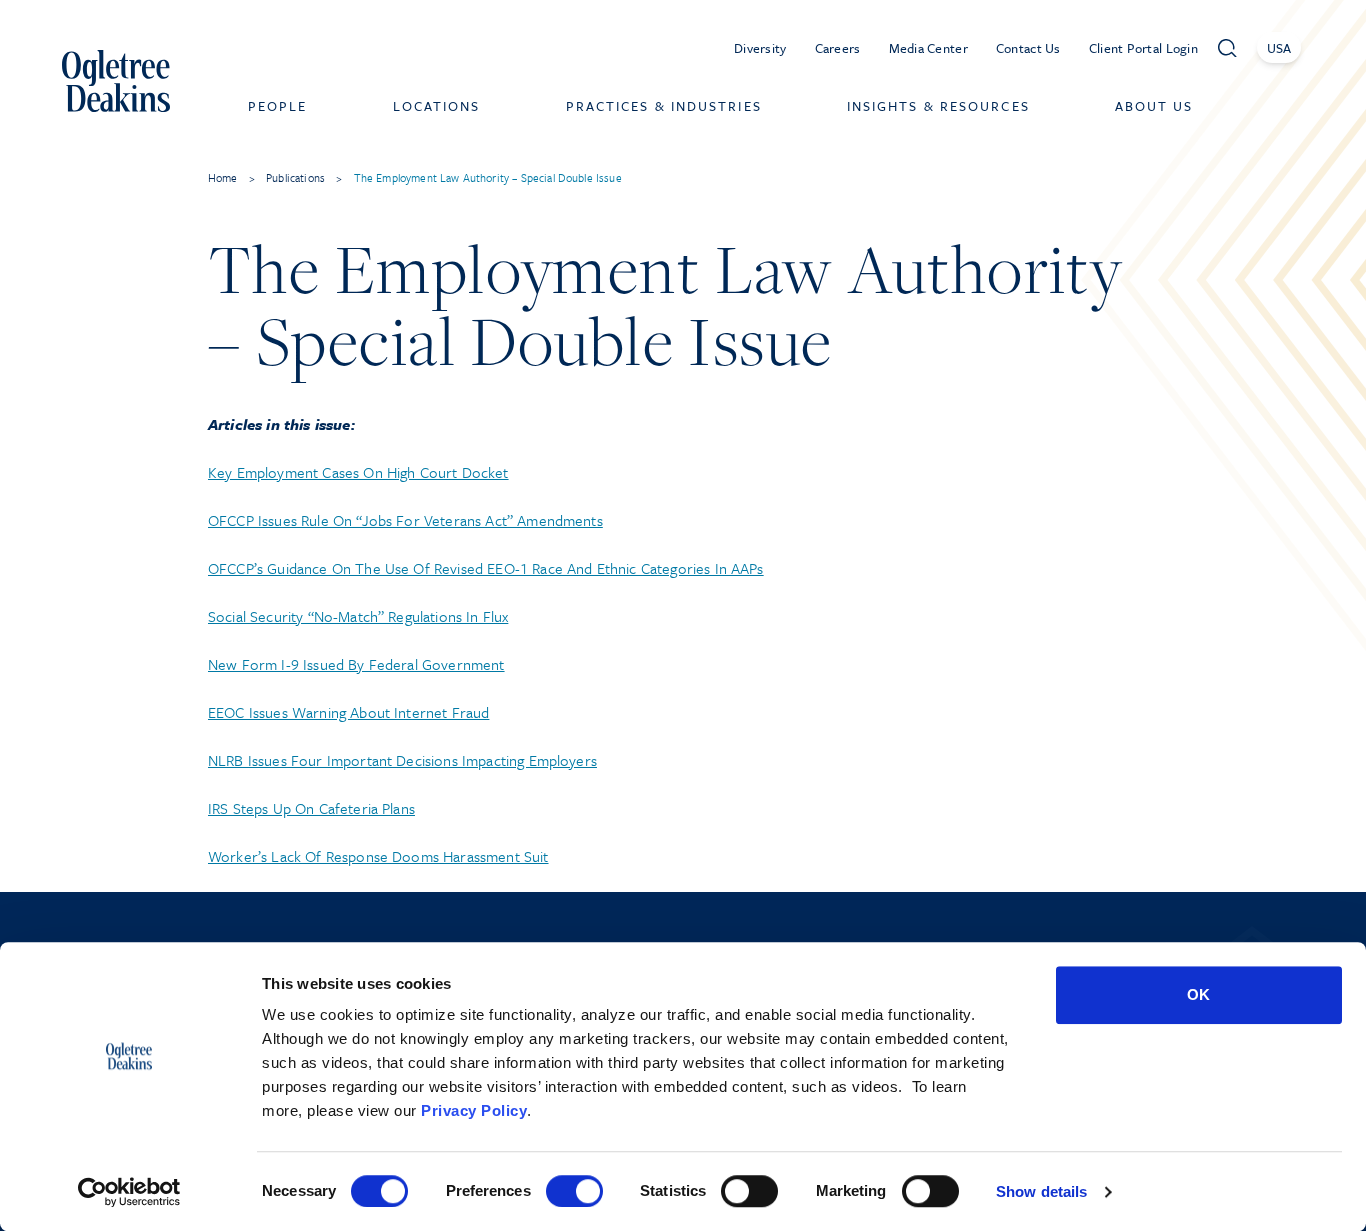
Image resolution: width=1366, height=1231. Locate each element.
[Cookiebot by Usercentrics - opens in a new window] (129, 1192)
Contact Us (1028, 48)
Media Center (928, 48)
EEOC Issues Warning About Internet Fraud (348, 712)
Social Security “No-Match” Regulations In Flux (358, 616)
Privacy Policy (474, 1110)
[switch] (574, 1191)
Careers (838, 48)
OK (1198, 994)
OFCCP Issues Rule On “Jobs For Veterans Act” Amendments (405, 520)
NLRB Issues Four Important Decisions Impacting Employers (402, 760)
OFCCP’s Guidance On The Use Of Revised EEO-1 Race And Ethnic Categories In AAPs (486, 568)
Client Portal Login (1143, 48)
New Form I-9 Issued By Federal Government (356, 664)
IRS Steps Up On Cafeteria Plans (311, 808)
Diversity (760, 48)
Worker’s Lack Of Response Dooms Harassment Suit (378, 856)
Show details (1041, 1191)
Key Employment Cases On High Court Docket (358, 472)
